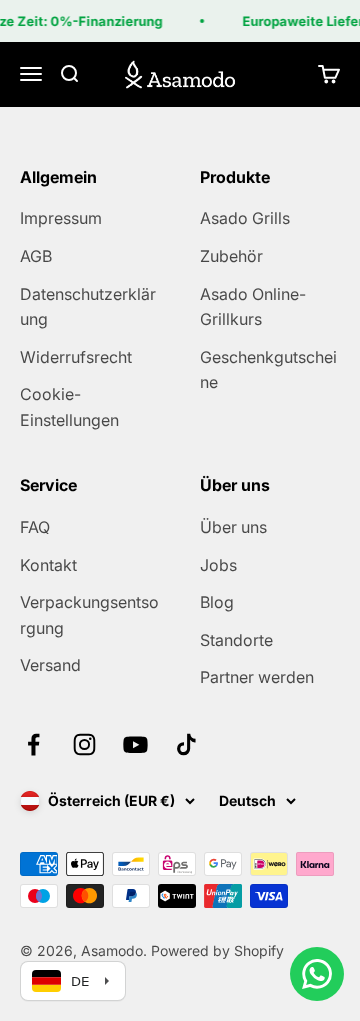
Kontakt (48, 565)
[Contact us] (317, 974)
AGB (36, 256)
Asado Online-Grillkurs (253, 307)
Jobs (218, 565)
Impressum (61, 218)
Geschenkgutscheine (268, 370)
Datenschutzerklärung (88, 307)
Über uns (233, 527)
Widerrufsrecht (76, 357)
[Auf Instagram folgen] (84, 744)
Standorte (236, 640)
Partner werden (257, 677)
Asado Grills (245, 218)
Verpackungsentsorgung (89, 615)
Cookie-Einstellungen (69, 407)
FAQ (35, 527)
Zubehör (231, 256)
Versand (50, 665)
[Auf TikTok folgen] (186, 744)
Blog (217, 602)
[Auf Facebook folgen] (33, 744)
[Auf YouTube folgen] (135, 744)
